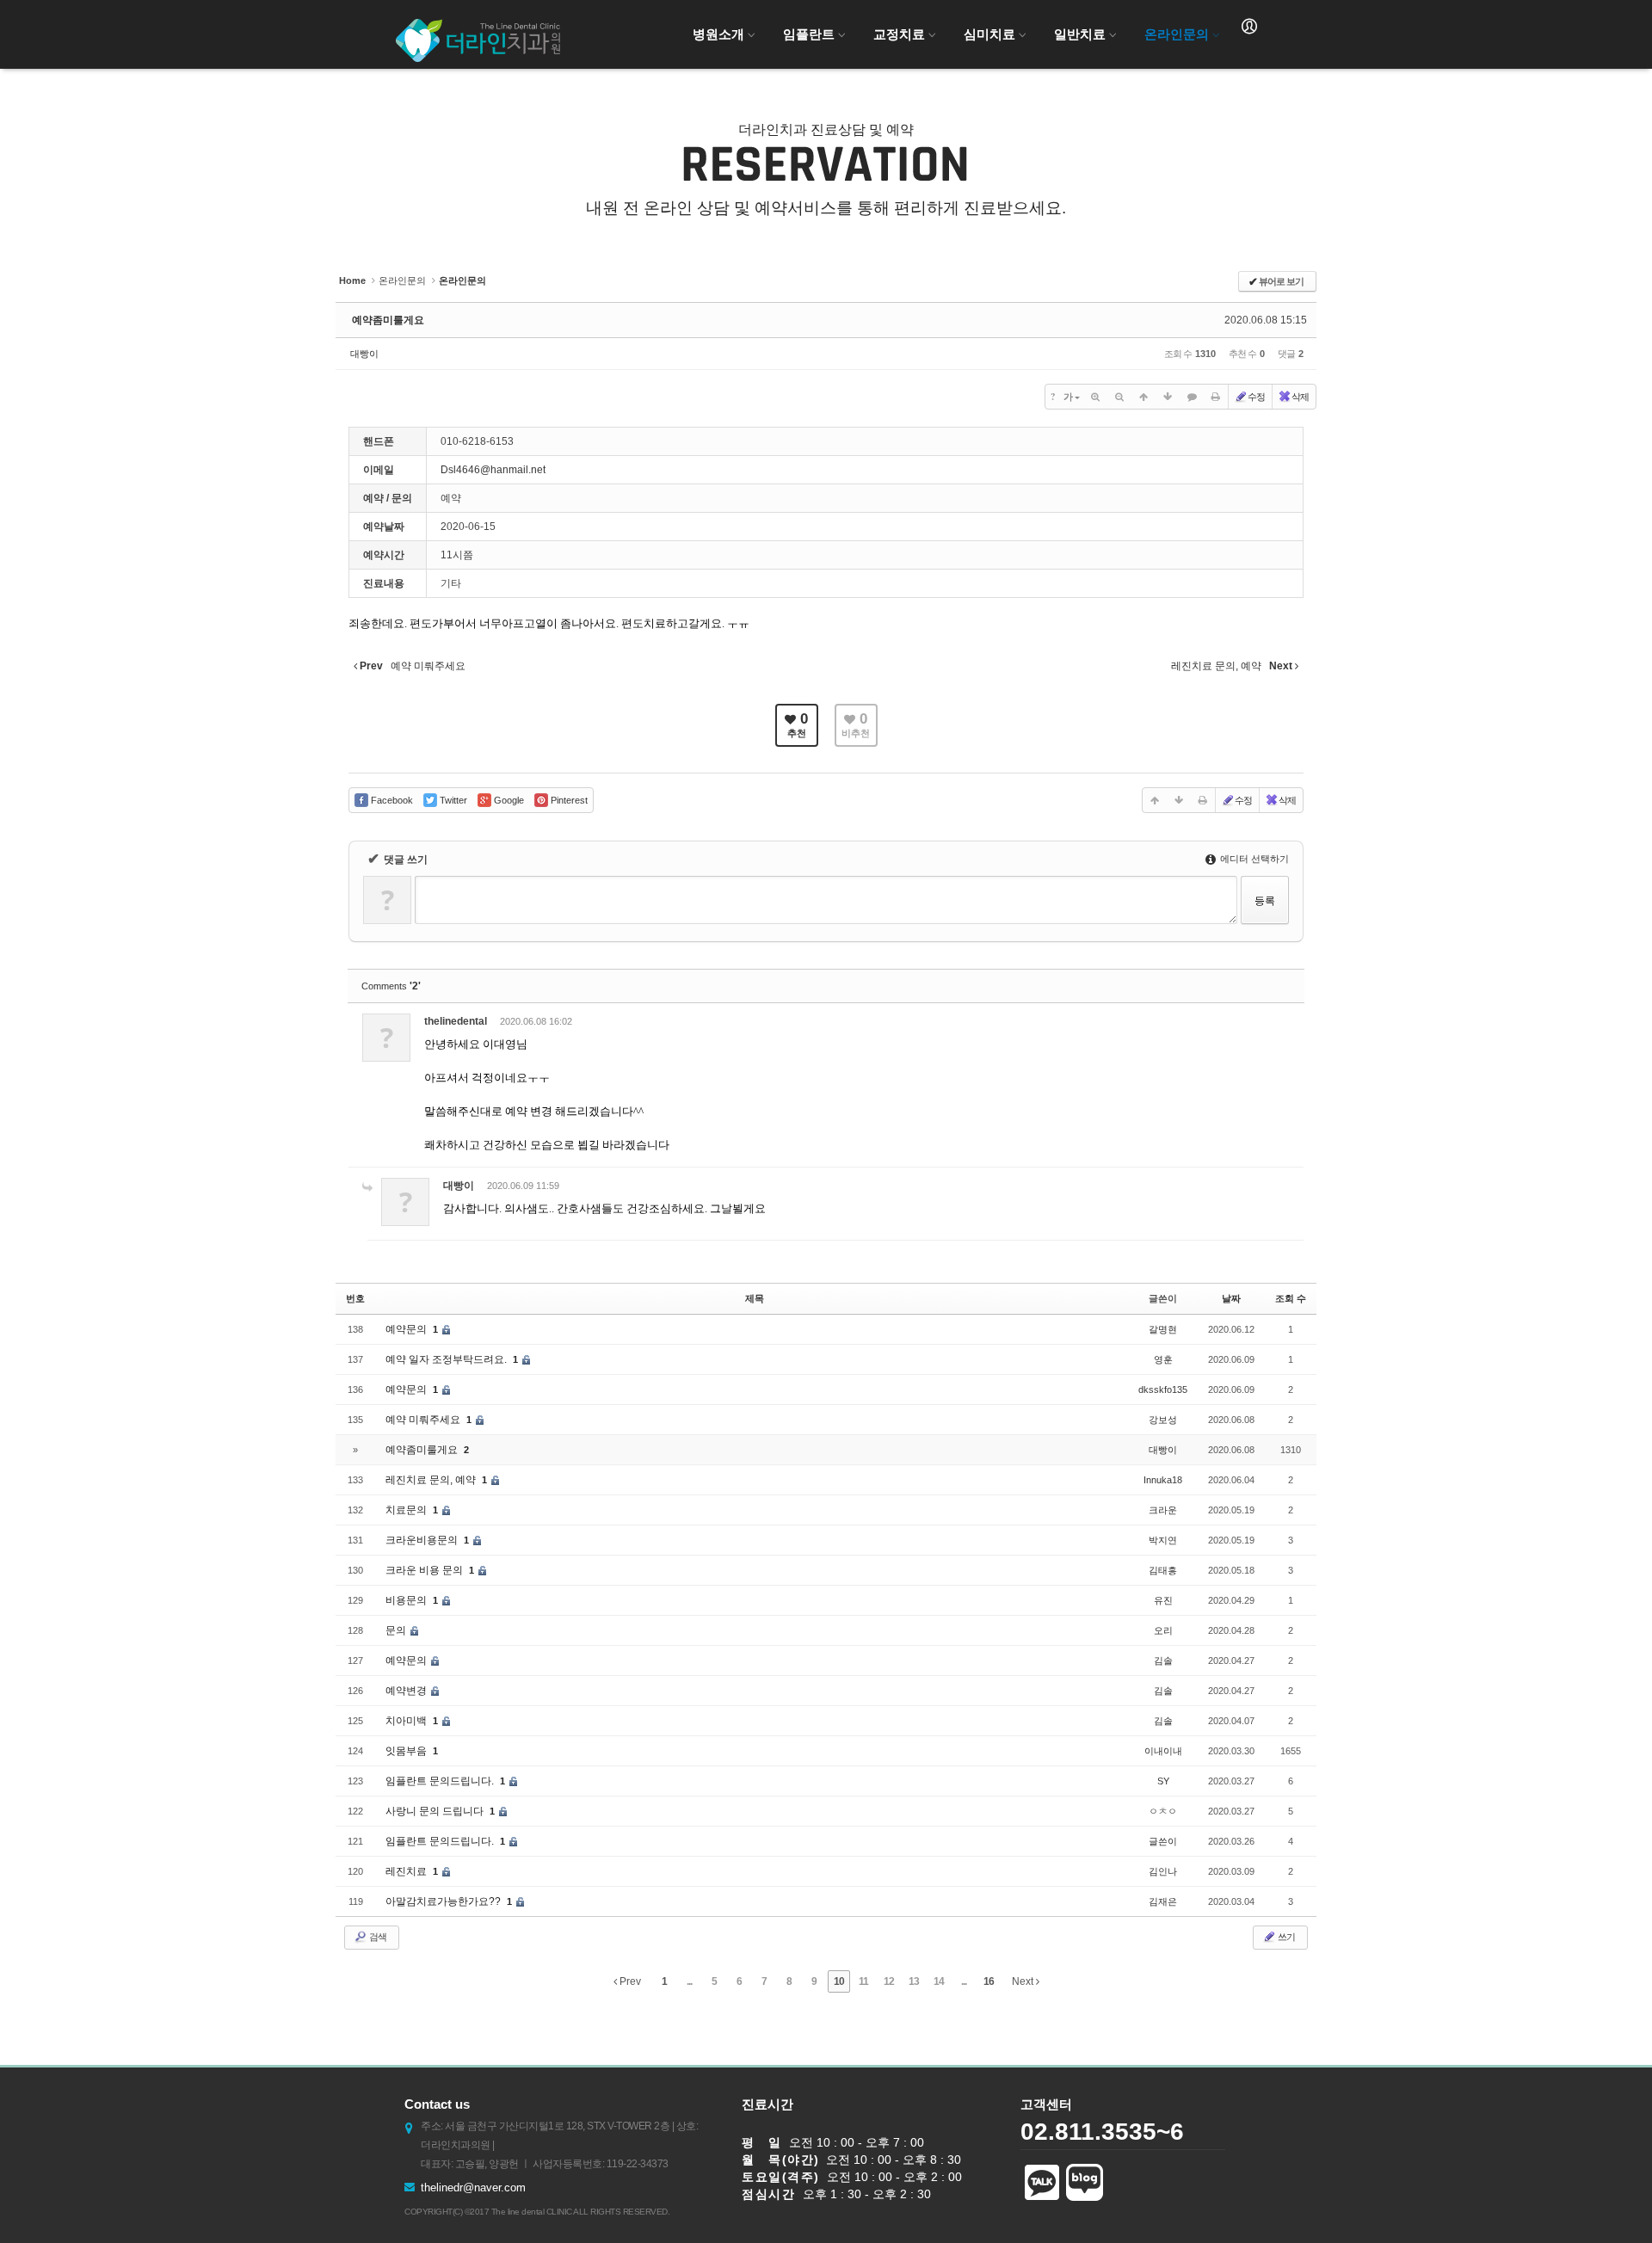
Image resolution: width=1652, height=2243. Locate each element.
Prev (629, 1981)
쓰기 (1285, 1937)
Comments (391, 986)
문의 (397, 1630)
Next (1024, 1981)
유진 (1163, 1600)
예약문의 (407, 1329)
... (689, 1981)
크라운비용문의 (423, 1540)
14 (939, 1981)
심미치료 (989, 34)
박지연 (1163, 1540)
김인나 (1163, 1871)
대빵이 (364, 354)
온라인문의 (1177, 34)
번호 (355, 1298)
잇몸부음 (407, 1751)
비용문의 (407, 1600)
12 (889, 1981)
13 (914, 1981)
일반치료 (1080, 34)
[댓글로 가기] (1192, 397)
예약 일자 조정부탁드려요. (447, 1359)
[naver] (1085, 2188)
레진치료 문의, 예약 (432, 1480)
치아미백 (407, 1721)
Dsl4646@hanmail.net (493, 470)
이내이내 (1163, 1751)
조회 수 (1291, 1298)
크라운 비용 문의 (425, 1570)
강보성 (1163, 1420)
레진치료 (407, 1871)
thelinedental (456, 1021)
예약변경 (407, 1691)
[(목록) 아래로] (1168, 397)
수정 (1256, 397)
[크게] (1095, 397)
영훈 (1163, 1359)
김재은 (1163, 1901)
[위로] (1143, 397)
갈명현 (1163, 1329)
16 (989, 1981)
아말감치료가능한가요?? (444, 1901)
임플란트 (809, 34)
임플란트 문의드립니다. (441, 1781)
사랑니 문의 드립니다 (436, 1811)
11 (863, 1981)
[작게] (1119, 397)
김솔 (1163, 1661)
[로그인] (1249, 27)
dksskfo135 (1163, 1390)
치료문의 (407, 1510)
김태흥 (1163, 1570)
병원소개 (718, 34)
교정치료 (899, 34)
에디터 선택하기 (1253, 859)
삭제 (1300, 397)
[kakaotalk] (1042, 2188)
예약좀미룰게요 (388, 320)
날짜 (1231, 1298)
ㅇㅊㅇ (1163, 1811)
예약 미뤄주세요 (424, 1420)
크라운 (1163, 1510)
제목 (755, 1298)
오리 (1163, 1630)
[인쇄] (1216, 397)
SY (1163, 1781)
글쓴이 (1163, 1841)
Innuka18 (1163, 1480)
